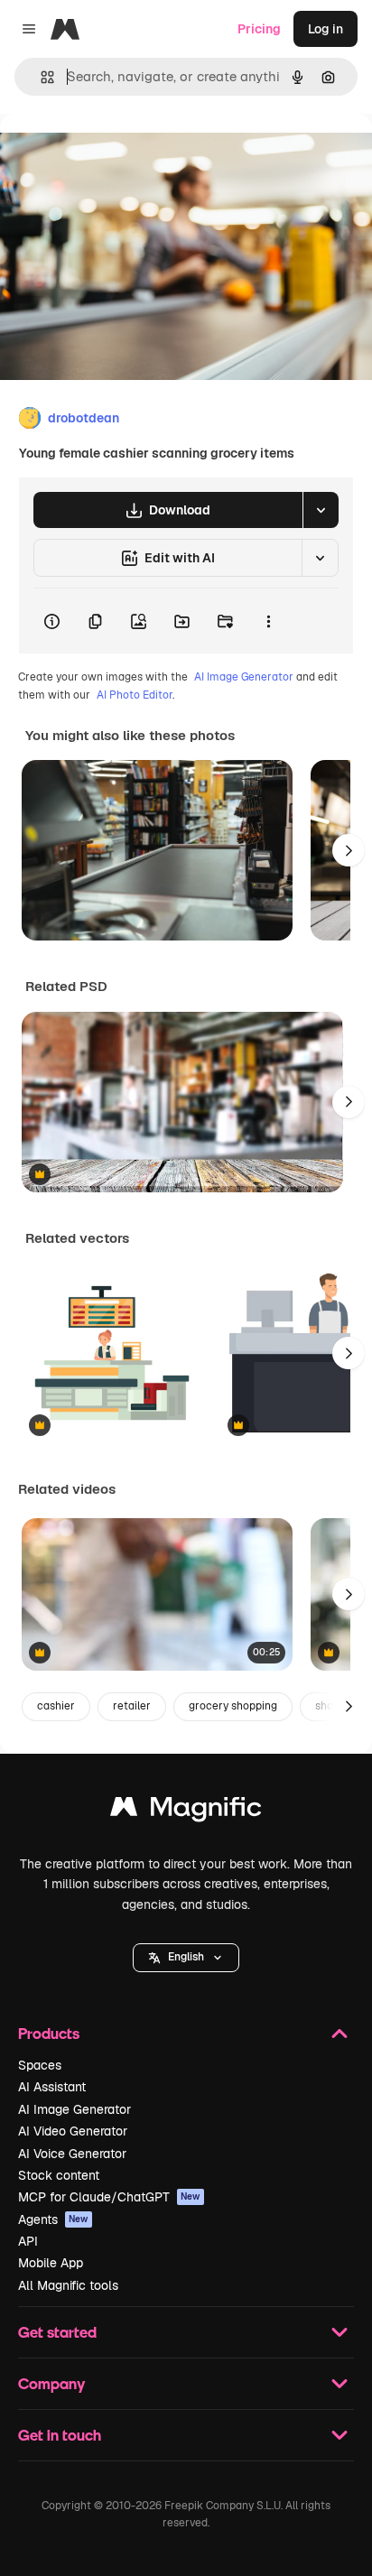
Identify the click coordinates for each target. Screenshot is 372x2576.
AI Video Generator (73, 2131)
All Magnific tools (68, 2285)
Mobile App (51, 2263)
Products (49, 2033)
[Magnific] (186, 1811)
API (28, 2241)
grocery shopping (233, 1706)
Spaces (40, 2065)
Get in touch (60, 2435)
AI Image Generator (244, 677)
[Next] (349, 850)
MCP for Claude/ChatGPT (109, 2197)
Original (116, 155)
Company (51, 2383)
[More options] (268, 621)
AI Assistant (52, 2087)
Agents (53, 2219)
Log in (325, 29)
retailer (132, 1706)
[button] (186, 1958)
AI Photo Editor (135, 695)
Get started (57, 2332)
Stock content (59, 2175)
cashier (56, 1706)
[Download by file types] (321, 510)
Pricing (259, 29)
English (186, 1957)
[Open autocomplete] (40, 77)
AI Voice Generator (72, 2154)
